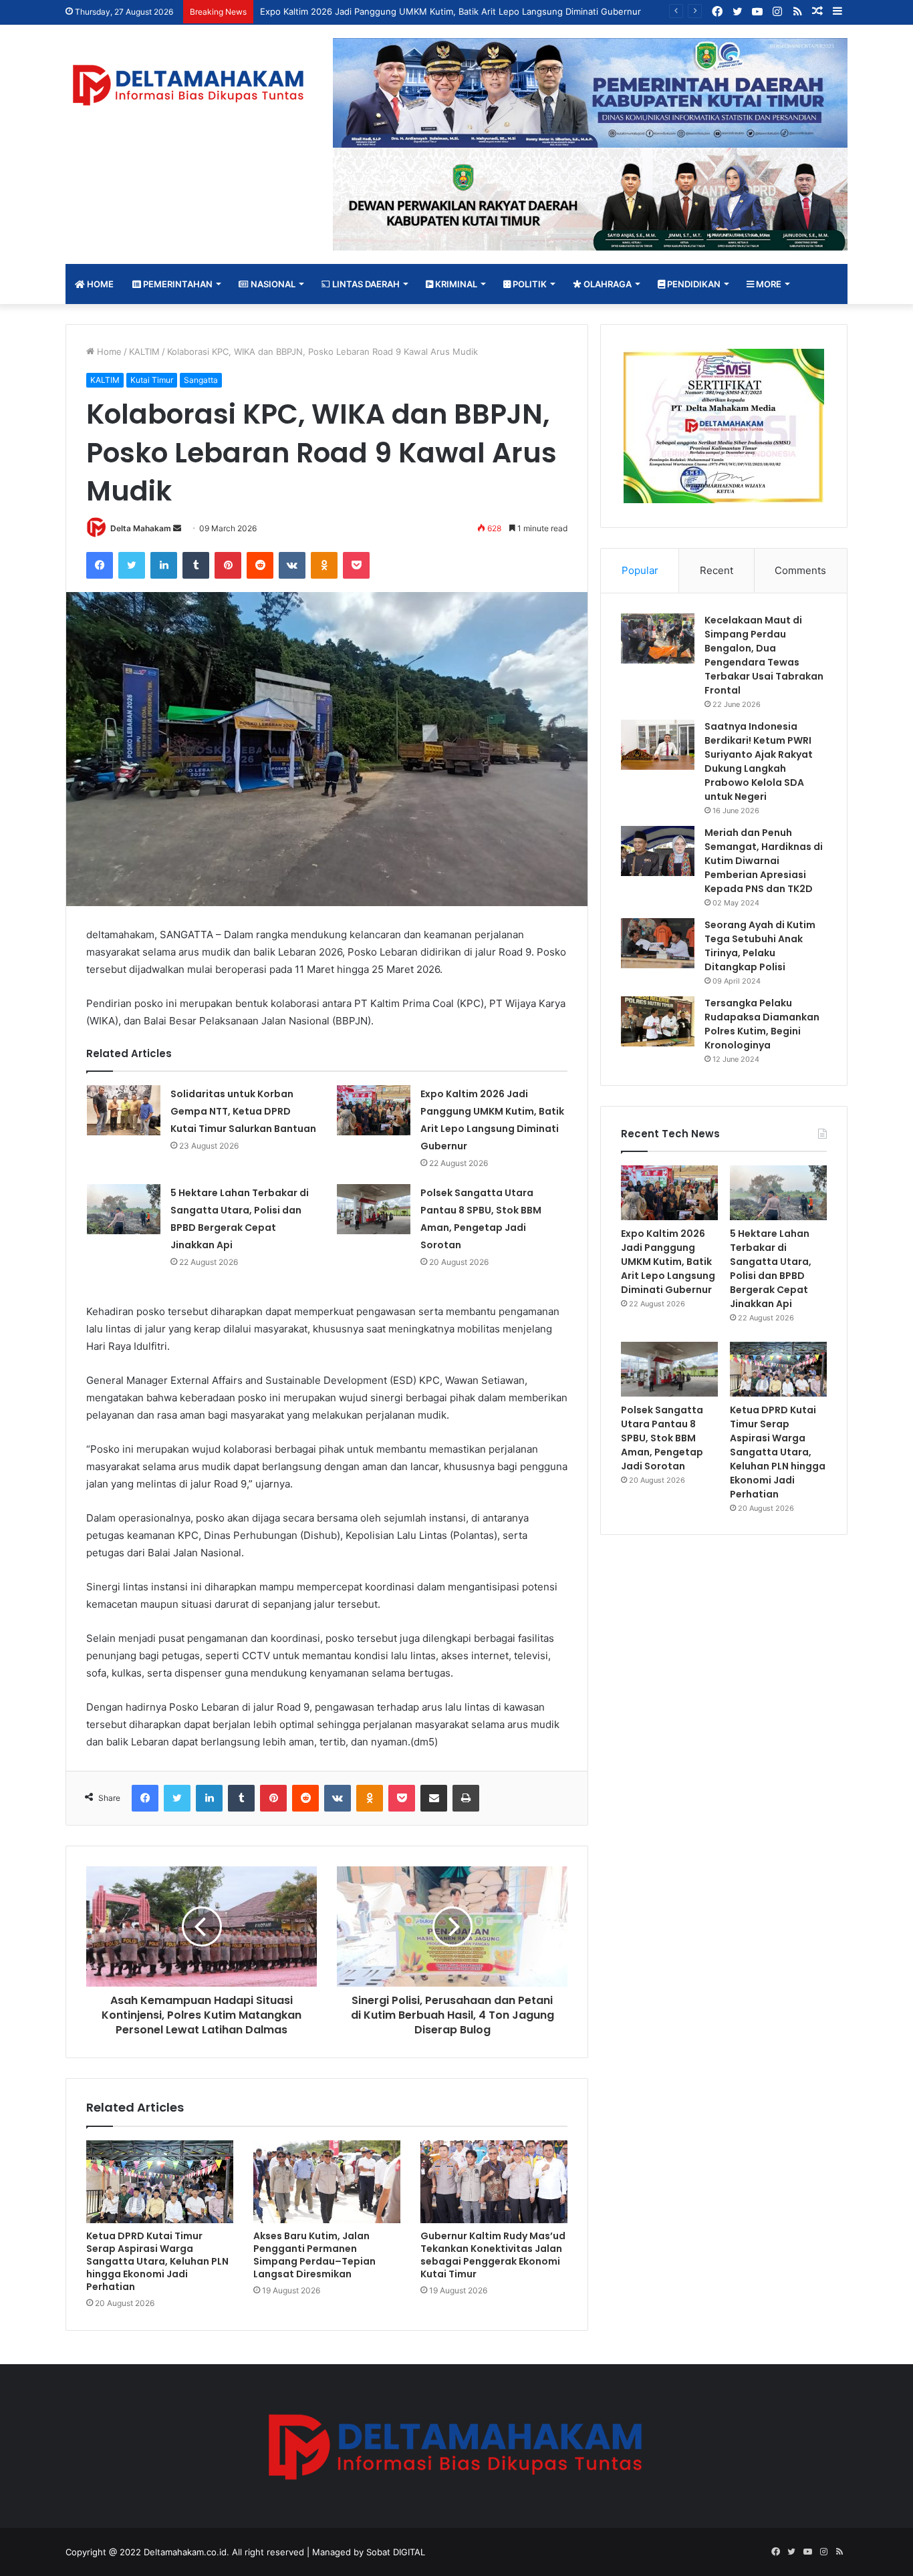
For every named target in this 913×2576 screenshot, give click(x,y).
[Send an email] (177, 528)
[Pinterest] (228, 565)
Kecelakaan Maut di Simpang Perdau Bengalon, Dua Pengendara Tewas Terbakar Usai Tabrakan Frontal (764, 655)
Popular (640, 570)
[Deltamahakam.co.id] (189, 85)
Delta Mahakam (141, 528)
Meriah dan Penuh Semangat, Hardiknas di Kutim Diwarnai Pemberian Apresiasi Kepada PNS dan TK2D (764, 861)
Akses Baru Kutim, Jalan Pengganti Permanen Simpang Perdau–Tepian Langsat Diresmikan (314, 2255)
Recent (716, 570)
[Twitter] (132, 565)
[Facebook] (100, 565)
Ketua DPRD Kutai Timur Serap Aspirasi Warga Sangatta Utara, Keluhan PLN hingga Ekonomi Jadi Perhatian (157, 2261)
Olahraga (607, 284)
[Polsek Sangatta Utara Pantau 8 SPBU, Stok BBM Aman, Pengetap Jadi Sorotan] (374, 1209)
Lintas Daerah (365, 284)
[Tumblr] (196, 565)
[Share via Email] (434, 1798)
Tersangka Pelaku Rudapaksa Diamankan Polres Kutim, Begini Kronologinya (762, 1024)
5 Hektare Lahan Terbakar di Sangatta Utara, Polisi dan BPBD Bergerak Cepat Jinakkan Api (771, 1269)
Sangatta (201, 380)
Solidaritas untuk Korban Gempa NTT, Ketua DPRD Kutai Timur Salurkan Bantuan (243, 1111)
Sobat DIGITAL (396, 2552)
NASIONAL (272, 284)
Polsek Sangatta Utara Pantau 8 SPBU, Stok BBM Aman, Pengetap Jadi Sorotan (662, 1438)
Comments (800, 570)
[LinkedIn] (164, 565)
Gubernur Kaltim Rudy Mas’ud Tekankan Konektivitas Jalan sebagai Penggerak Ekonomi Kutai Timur (493, 2255)
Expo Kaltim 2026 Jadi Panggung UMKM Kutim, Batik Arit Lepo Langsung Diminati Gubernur (450, 11)
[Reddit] (260, 565)
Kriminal (455, 284)
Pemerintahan (177, 284)
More (768, 284)
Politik (529, 284)
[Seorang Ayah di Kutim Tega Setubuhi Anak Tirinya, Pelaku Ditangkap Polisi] (658, 943)
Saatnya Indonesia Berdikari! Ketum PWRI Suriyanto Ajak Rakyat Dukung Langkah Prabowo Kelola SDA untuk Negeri (759, 761)
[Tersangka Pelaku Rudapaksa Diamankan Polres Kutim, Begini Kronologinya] (658, 1021)
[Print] (466, 1798)
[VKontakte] (292, 565)
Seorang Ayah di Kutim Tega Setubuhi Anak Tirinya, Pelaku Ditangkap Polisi (760, 946)
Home (99, 284)
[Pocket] (356, 565)
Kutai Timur (152, 380)
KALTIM (144, 351)
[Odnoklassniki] (324, 565)
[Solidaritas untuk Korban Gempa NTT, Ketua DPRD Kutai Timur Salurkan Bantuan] (124, 1110)
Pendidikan (693, 284)
